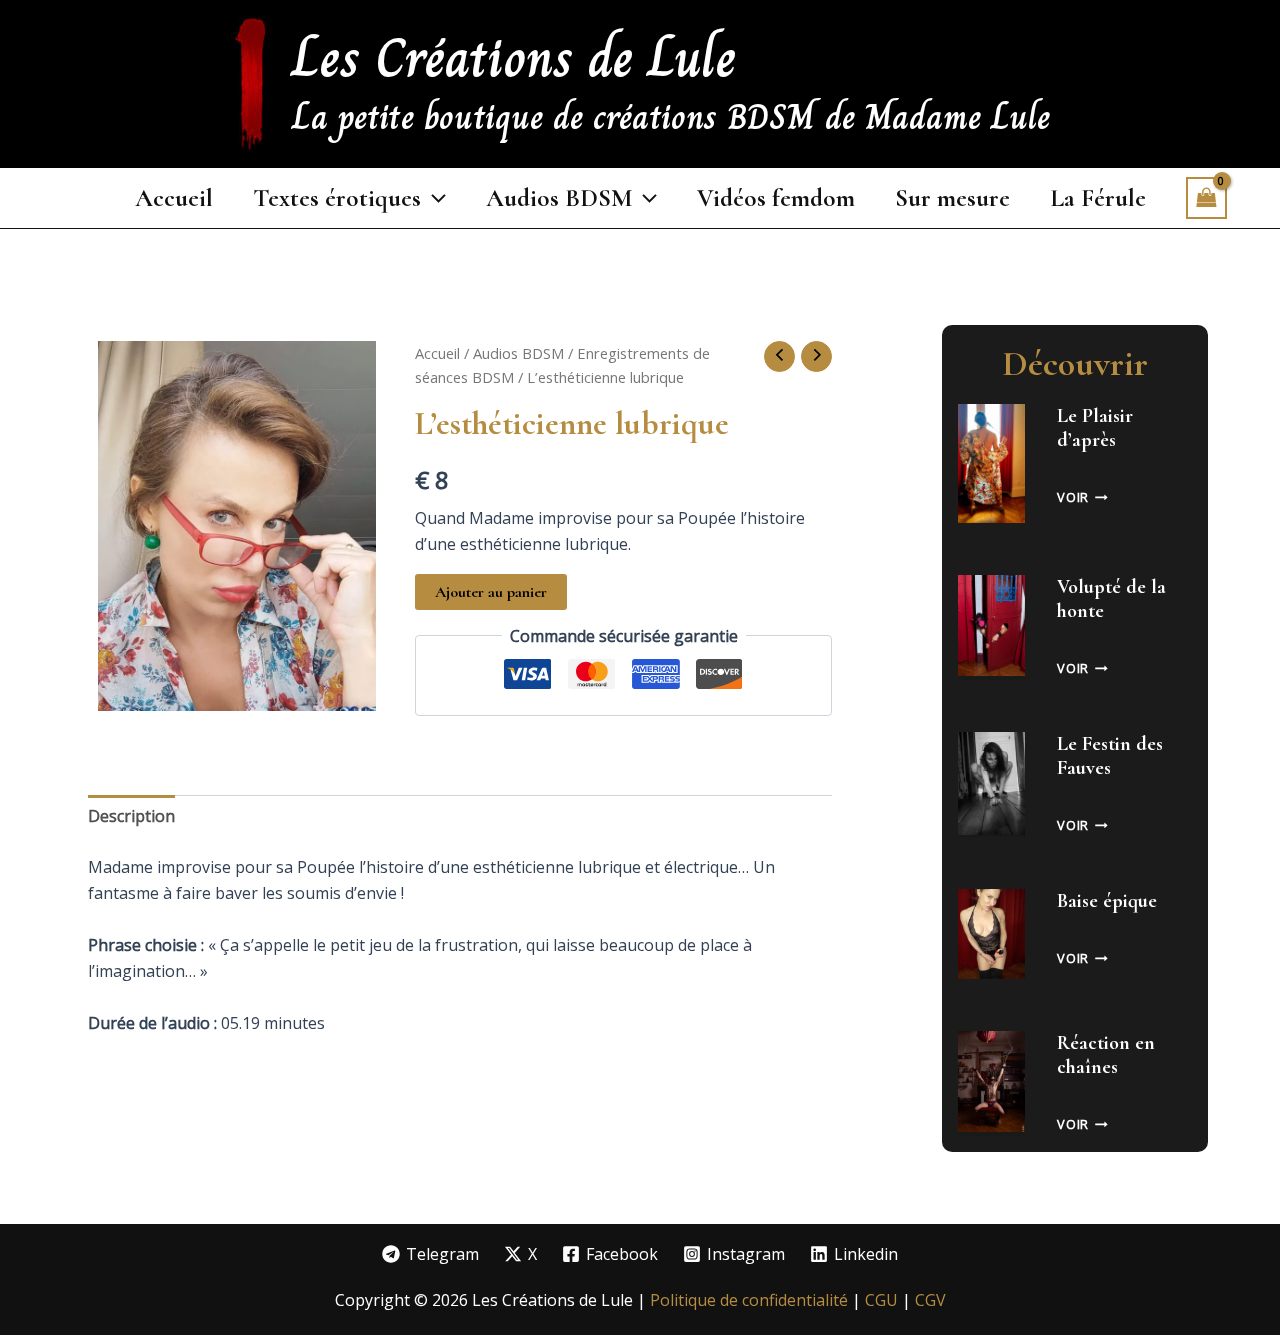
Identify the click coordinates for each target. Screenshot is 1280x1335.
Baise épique (1107, 901)
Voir (1082, 497)
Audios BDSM (518, 353)
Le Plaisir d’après (1095, 428)
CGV (930, 1300)
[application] (433, 198)
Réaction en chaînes (1106, 1055)
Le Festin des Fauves (1110, 756)
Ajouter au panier (491, 592)
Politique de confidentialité (749, 1300)
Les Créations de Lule (514, 57)
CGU (883, 1300)
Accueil (437, 353)
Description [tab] (131, 816)
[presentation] (991, 464)
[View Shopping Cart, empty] (1207, 197)
